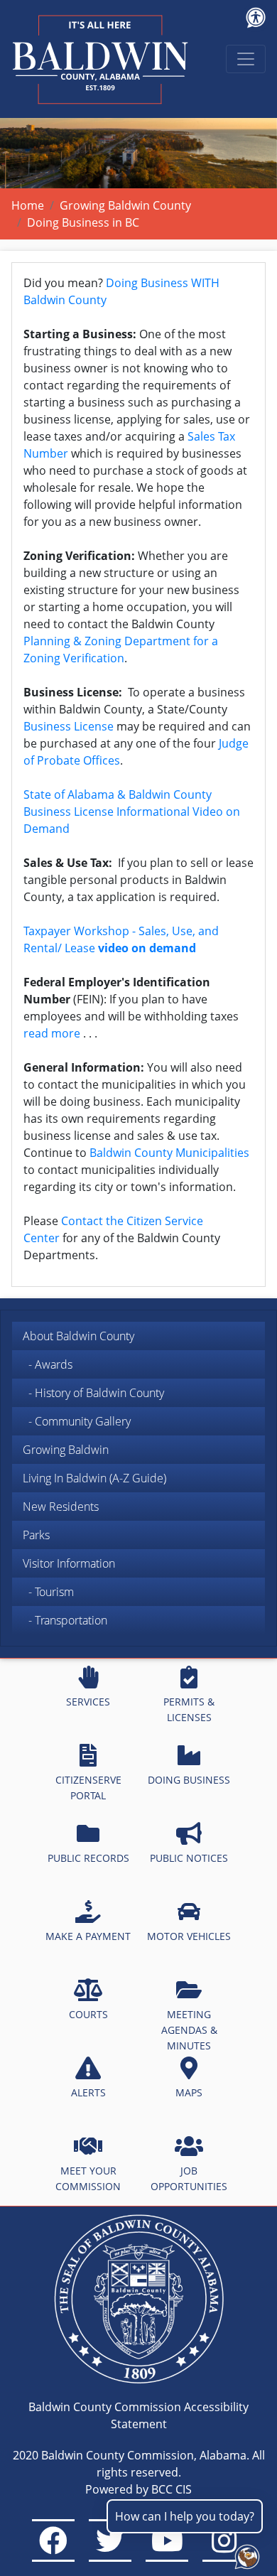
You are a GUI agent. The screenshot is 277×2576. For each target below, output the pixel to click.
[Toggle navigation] (246, 59)
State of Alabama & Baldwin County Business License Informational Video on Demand (132, 812)
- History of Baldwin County (93, 1393)
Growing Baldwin (66, 1450)
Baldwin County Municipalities (169, 1153)
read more (52, 1033)
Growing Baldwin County (125, 205)
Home (28, 205)
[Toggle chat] (244, 2554)
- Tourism (48, 1592)
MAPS (189, 2092)
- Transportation (65, 1620)
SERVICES (88, 1702)
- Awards (48, 1364)
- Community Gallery (77, 1421)
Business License (69, 726)
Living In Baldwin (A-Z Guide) (94, 1478)
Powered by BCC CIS (138, 2489)
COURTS (88, 2014)
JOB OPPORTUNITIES (189, 2178)
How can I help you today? (185, 2516)
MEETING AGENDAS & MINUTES (189, 2030)
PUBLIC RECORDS (88, 1858)
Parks (36, 1535)
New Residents (61, 1507)
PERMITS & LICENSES (189, 1709)
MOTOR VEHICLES (189, 1936)
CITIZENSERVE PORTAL (88, 1788)
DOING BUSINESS (189, 1780)
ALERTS (88, 2092)
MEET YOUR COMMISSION (88, 2178)
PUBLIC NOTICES (189, 1858)
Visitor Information (69, 1563)
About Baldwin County (78, 1336)
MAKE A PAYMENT (88, 1936)
